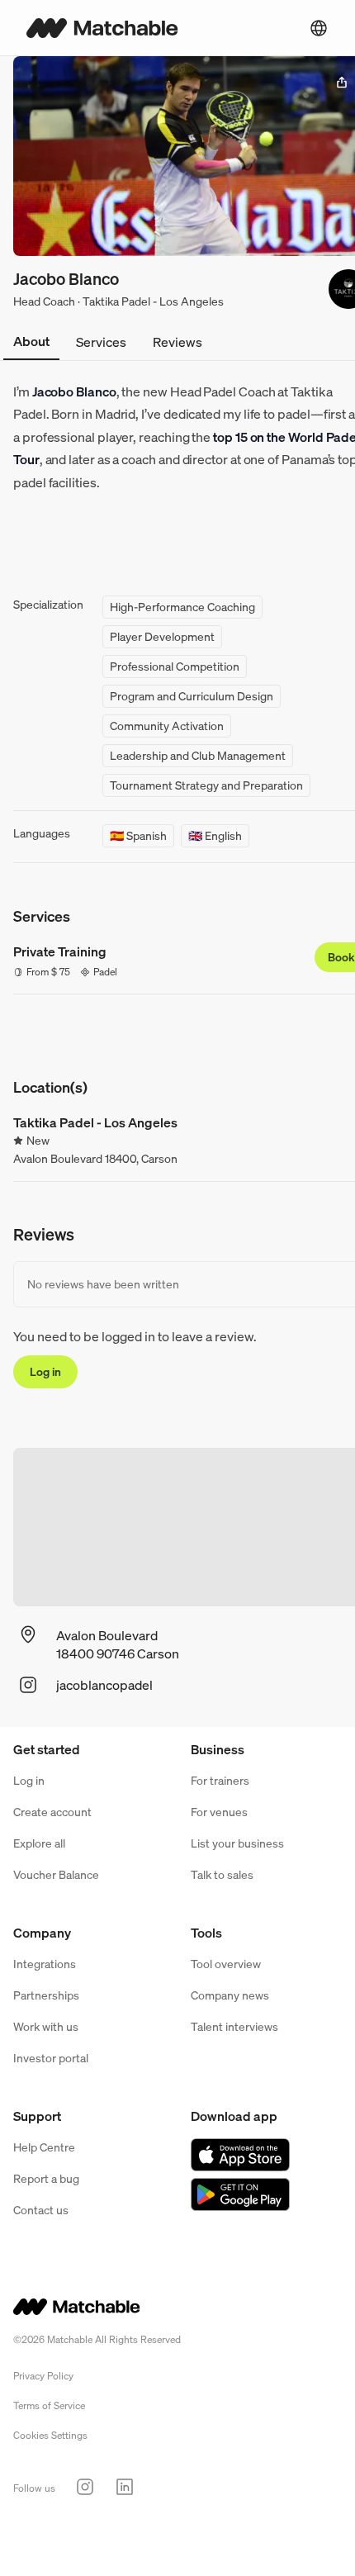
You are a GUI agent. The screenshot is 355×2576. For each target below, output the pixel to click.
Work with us (46, 2026)
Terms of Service (49, 2405)
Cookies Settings (50, 2435)
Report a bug (46, 2178)
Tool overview (226, 1964)
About (31, 341)
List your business (237, 1843)
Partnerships (46, 1995)
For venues (219, 1812)
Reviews (177, 342)
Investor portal (51, 2058)
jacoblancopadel (104, 1685)
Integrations (45, 1964)
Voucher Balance (56, 1874)
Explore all (39, 1843)
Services (101, 342)
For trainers (220, 1780)
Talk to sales (222, 1874)
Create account (52, 1812)
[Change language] (319, 28)
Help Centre (44, 2147)
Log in (45, 1371)
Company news (230, 1995)
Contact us (41, 2210)
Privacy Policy (43, 2376)
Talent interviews (234, 2026)
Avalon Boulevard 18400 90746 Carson (118, 1644)
